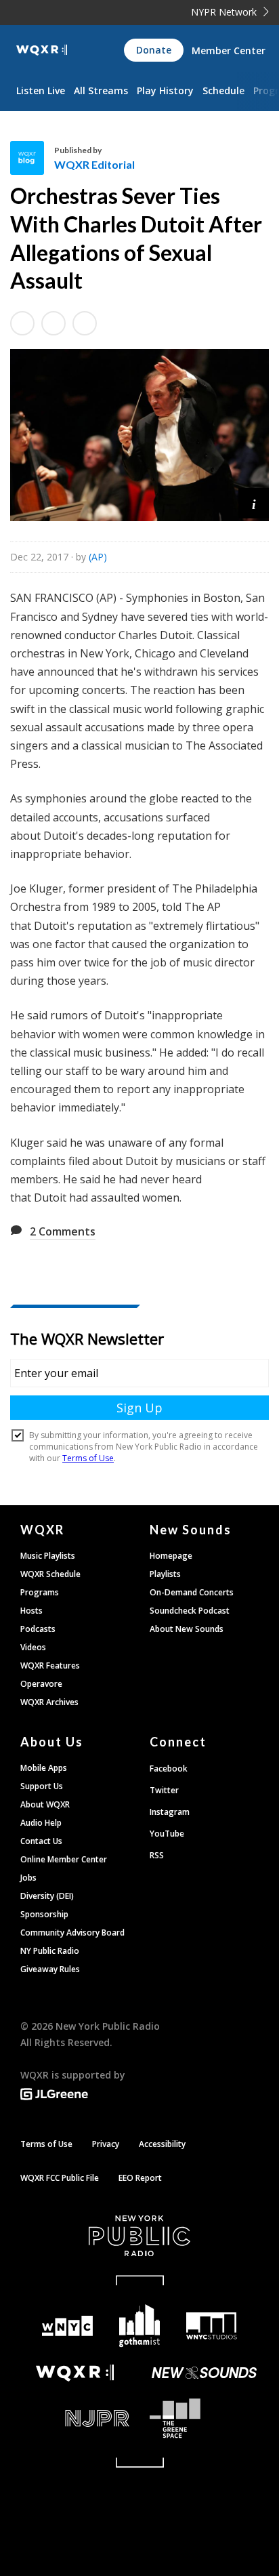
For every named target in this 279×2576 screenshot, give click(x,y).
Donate (154, 50)
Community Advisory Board (72, 1933)
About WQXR (45, 1804)
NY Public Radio (50, 1951)
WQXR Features (50, 1665)
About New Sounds (187, 1629)
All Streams (101, 90)
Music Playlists (48, 1556)
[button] (254, 503)
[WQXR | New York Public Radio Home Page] (42, 50)
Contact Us (41, 1841)
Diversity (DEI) (47, 1896)
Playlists (165, 1574)
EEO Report (140, 2178)
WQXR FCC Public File (60, 2178)
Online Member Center (64, 1859)
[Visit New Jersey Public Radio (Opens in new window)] (75, 2418)
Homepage (171, 1556)
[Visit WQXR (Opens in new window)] (75, 2373)
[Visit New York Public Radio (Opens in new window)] (139, 2236)
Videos (33, 1647)
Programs (40, 1592)
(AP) (98, 557)
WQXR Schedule (50, 1574)
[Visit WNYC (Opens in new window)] (67, 2326)
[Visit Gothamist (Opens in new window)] (140, 2326)
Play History (165, 90)
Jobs (28, 1878)
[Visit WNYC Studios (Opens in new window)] (212, 2326)
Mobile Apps (44, 1768)
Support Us (42, 1786)
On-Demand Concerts (192, 1592)
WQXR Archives (49, 1702)
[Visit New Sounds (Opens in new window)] (204, 2373)
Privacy (106, 2144)
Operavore (41, 1684)
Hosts (31, 1611)
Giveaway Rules (50, 1969)
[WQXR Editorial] (32, 158)
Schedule (223, 90)
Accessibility (162, 2144)
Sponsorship (44, 1914)
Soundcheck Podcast (190, 1611)
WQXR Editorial (94, 164)
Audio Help (41, 1823)
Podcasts (38, 1629)
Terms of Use (46, 2144)
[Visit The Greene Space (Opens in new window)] (204, 2418)
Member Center (229, 50)
